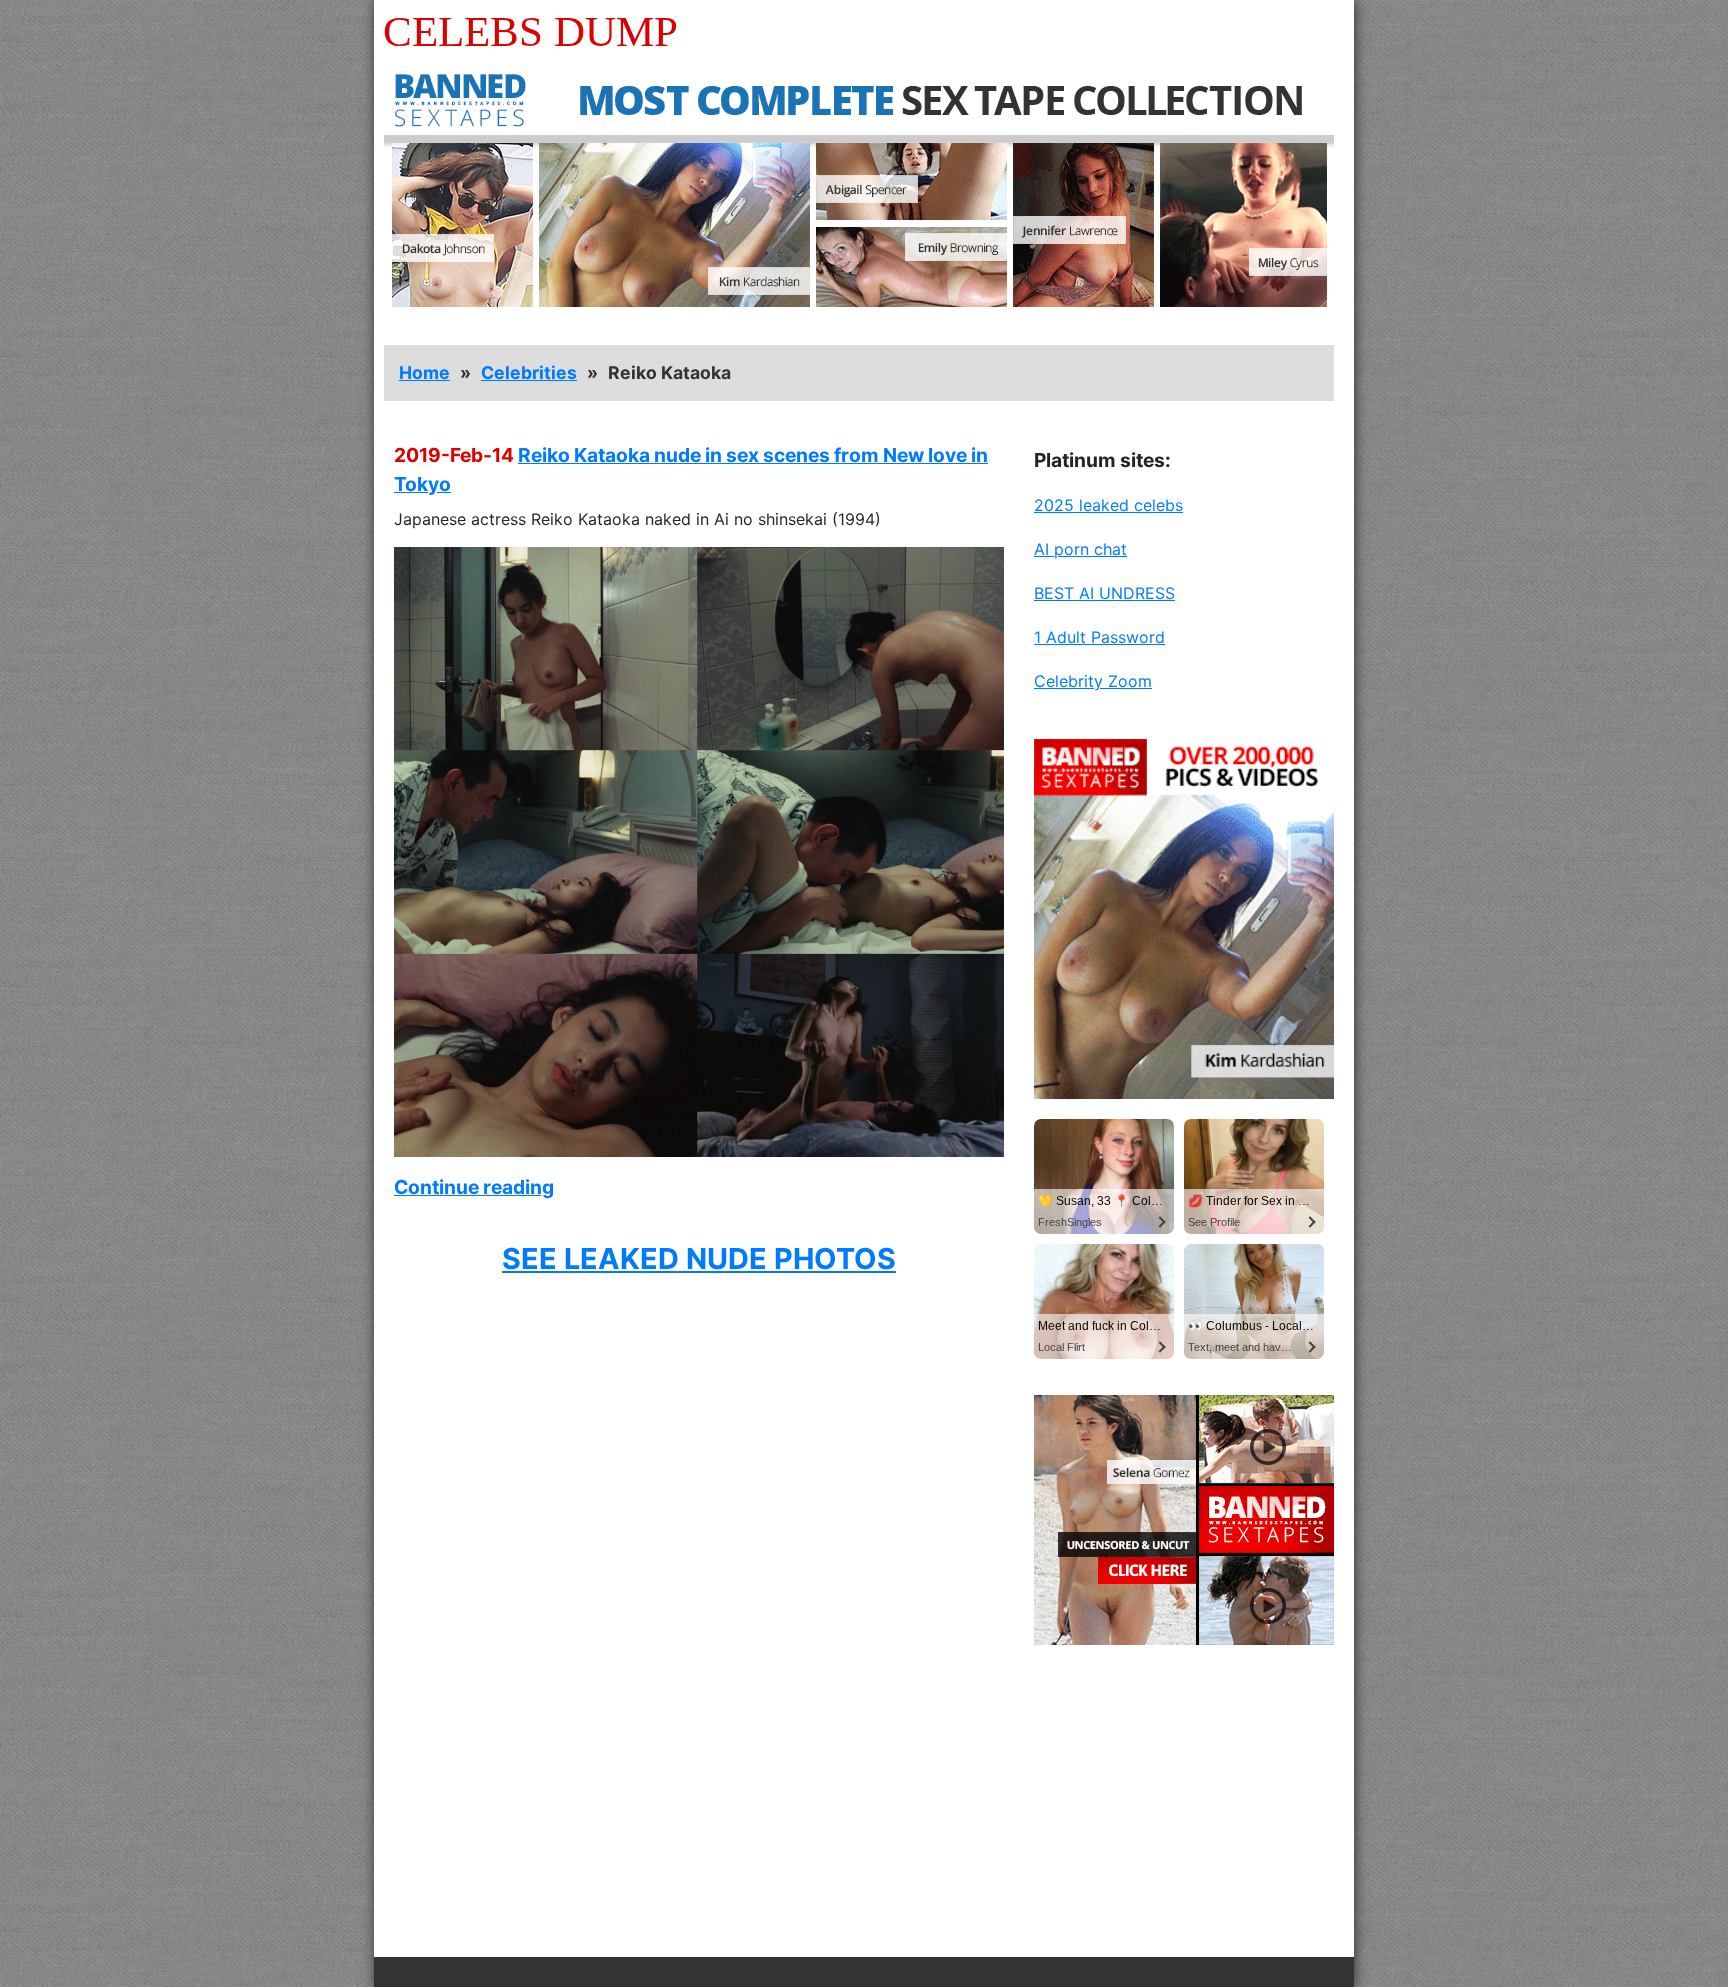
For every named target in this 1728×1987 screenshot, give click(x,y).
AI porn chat (1080, 549)
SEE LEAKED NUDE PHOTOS (699, 1258)
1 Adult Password (1099, 637)
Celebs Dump (530, 31)
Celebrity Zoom (1093, 681)
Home (424, 372)
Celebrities (529, 372)
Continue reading (474, 1187)
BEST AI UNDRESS (1104, 593)
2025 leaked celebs (1108, 505)
